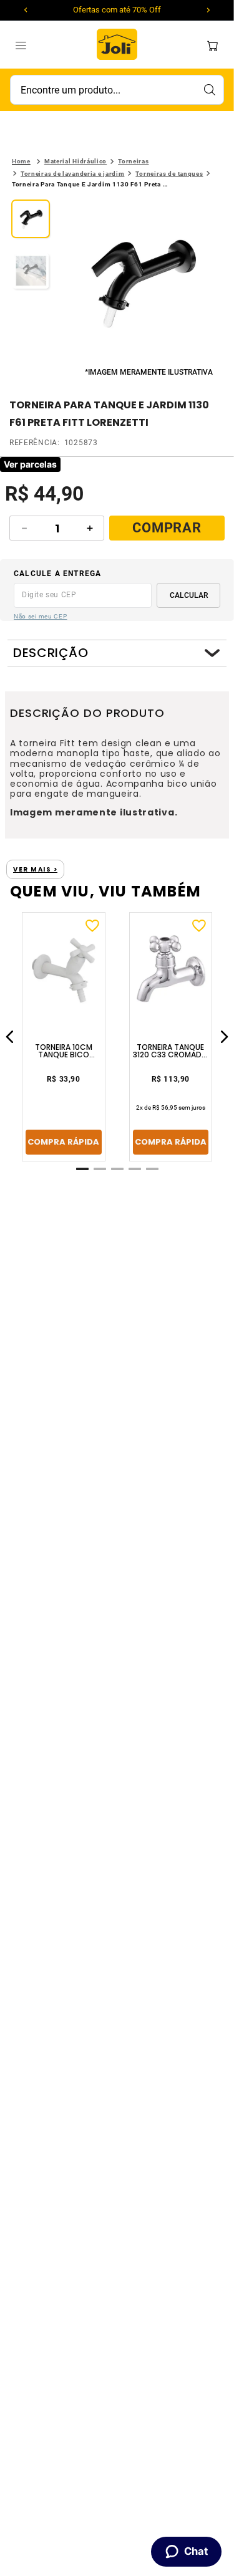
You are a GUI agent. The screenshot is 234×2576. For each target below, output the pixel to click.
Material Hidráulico (76, 161)
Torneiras (133, 161)
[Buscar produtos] (209, 90)
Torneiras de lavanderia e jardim (72, 174)
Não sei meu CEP (41, 616)
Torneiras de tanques (169, 174)
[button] (141, 282)
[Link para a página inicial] (21, 161)
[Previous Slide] (26, 10)
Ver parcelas (30, 464)
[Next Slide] (208, 10)
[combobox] (117, 90)
